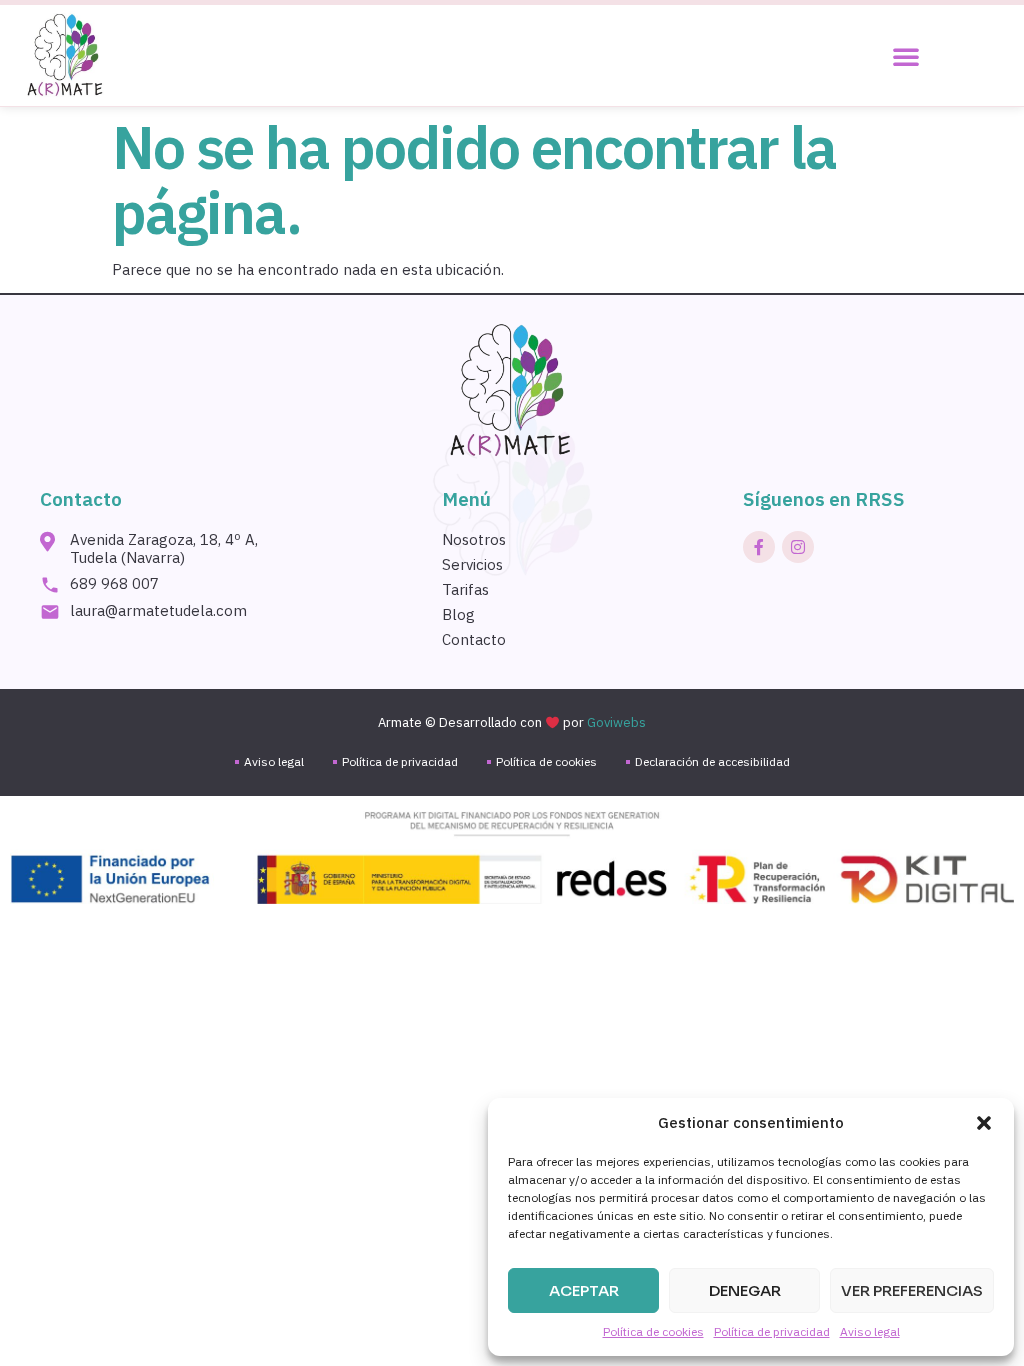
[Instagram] (798, 547)
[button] (984, 1123)
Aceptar (584, 1290)
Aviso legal (870, 1331)
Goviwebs (616, 722)
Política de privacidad (772, 1331)
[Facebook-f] (759, 547)
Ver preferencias (912, 1290)
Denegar (745, 1290)
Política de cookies (653, 1331)
